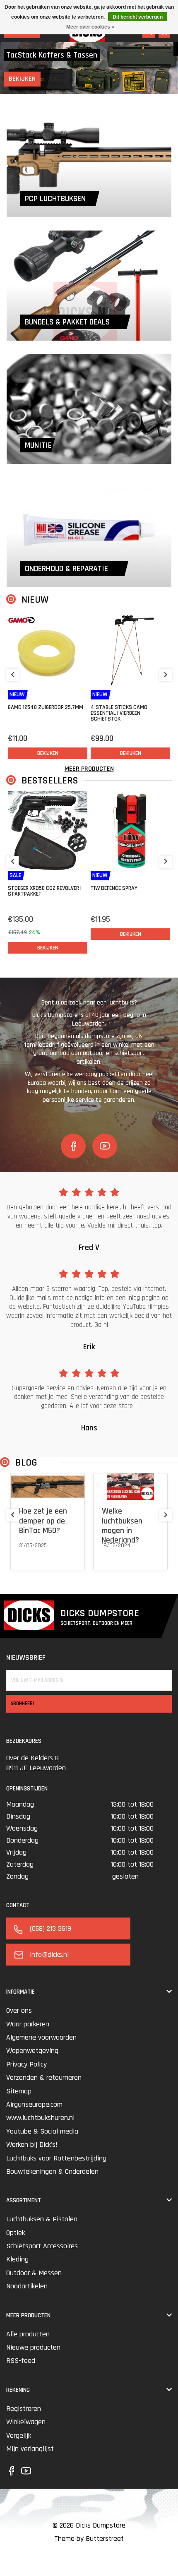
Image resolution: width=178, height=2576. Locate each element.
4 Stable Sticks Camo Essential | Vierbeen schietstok (119, 713)
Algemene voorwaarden (41, 2037)
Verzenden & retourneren (44, 2077)
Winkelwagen (26, 2422)
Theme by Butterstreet (89, 2539)
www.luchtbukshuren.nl (40, 2118)
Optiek (16, 2233)
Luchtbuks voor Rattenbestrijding (56, 2158)
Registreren (24, 2409)
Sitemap (19, 2091)
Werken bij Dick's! (32, 2145)
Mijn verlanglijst (30, 2449)
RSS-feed (21, 2361)
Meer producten (89, 769)
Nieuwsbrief (26, 1657)
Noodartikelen (27, 2286)
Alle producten (28, 2334)
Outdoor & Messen (34, 2273)
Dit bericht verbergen (138, 17)
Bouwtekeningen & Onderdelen (52, 2171)
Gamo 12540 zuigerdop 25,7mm (46, 707)
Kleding (17, 2259)
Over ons (19, 2010)
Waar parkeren (28, 2024)
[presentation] (12, 675)
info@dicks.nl (49, 1955)
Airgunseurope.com (34, 2104)
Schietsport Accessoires (42, 2246)
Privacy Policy (26, 2064)
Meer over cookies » (90, 27)
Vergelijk (19, 2435)
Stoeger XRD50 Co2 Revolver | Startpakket (45, 891)
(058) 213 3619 (51, 1928)
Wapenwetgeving (32, 2051)
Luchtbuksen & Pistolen (42, 2219)
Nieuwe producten (33, 2347)
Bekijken (26, 79)
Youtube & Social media (42, 2131)
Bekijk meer (33, 1556)
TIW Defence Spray (114, 888)
